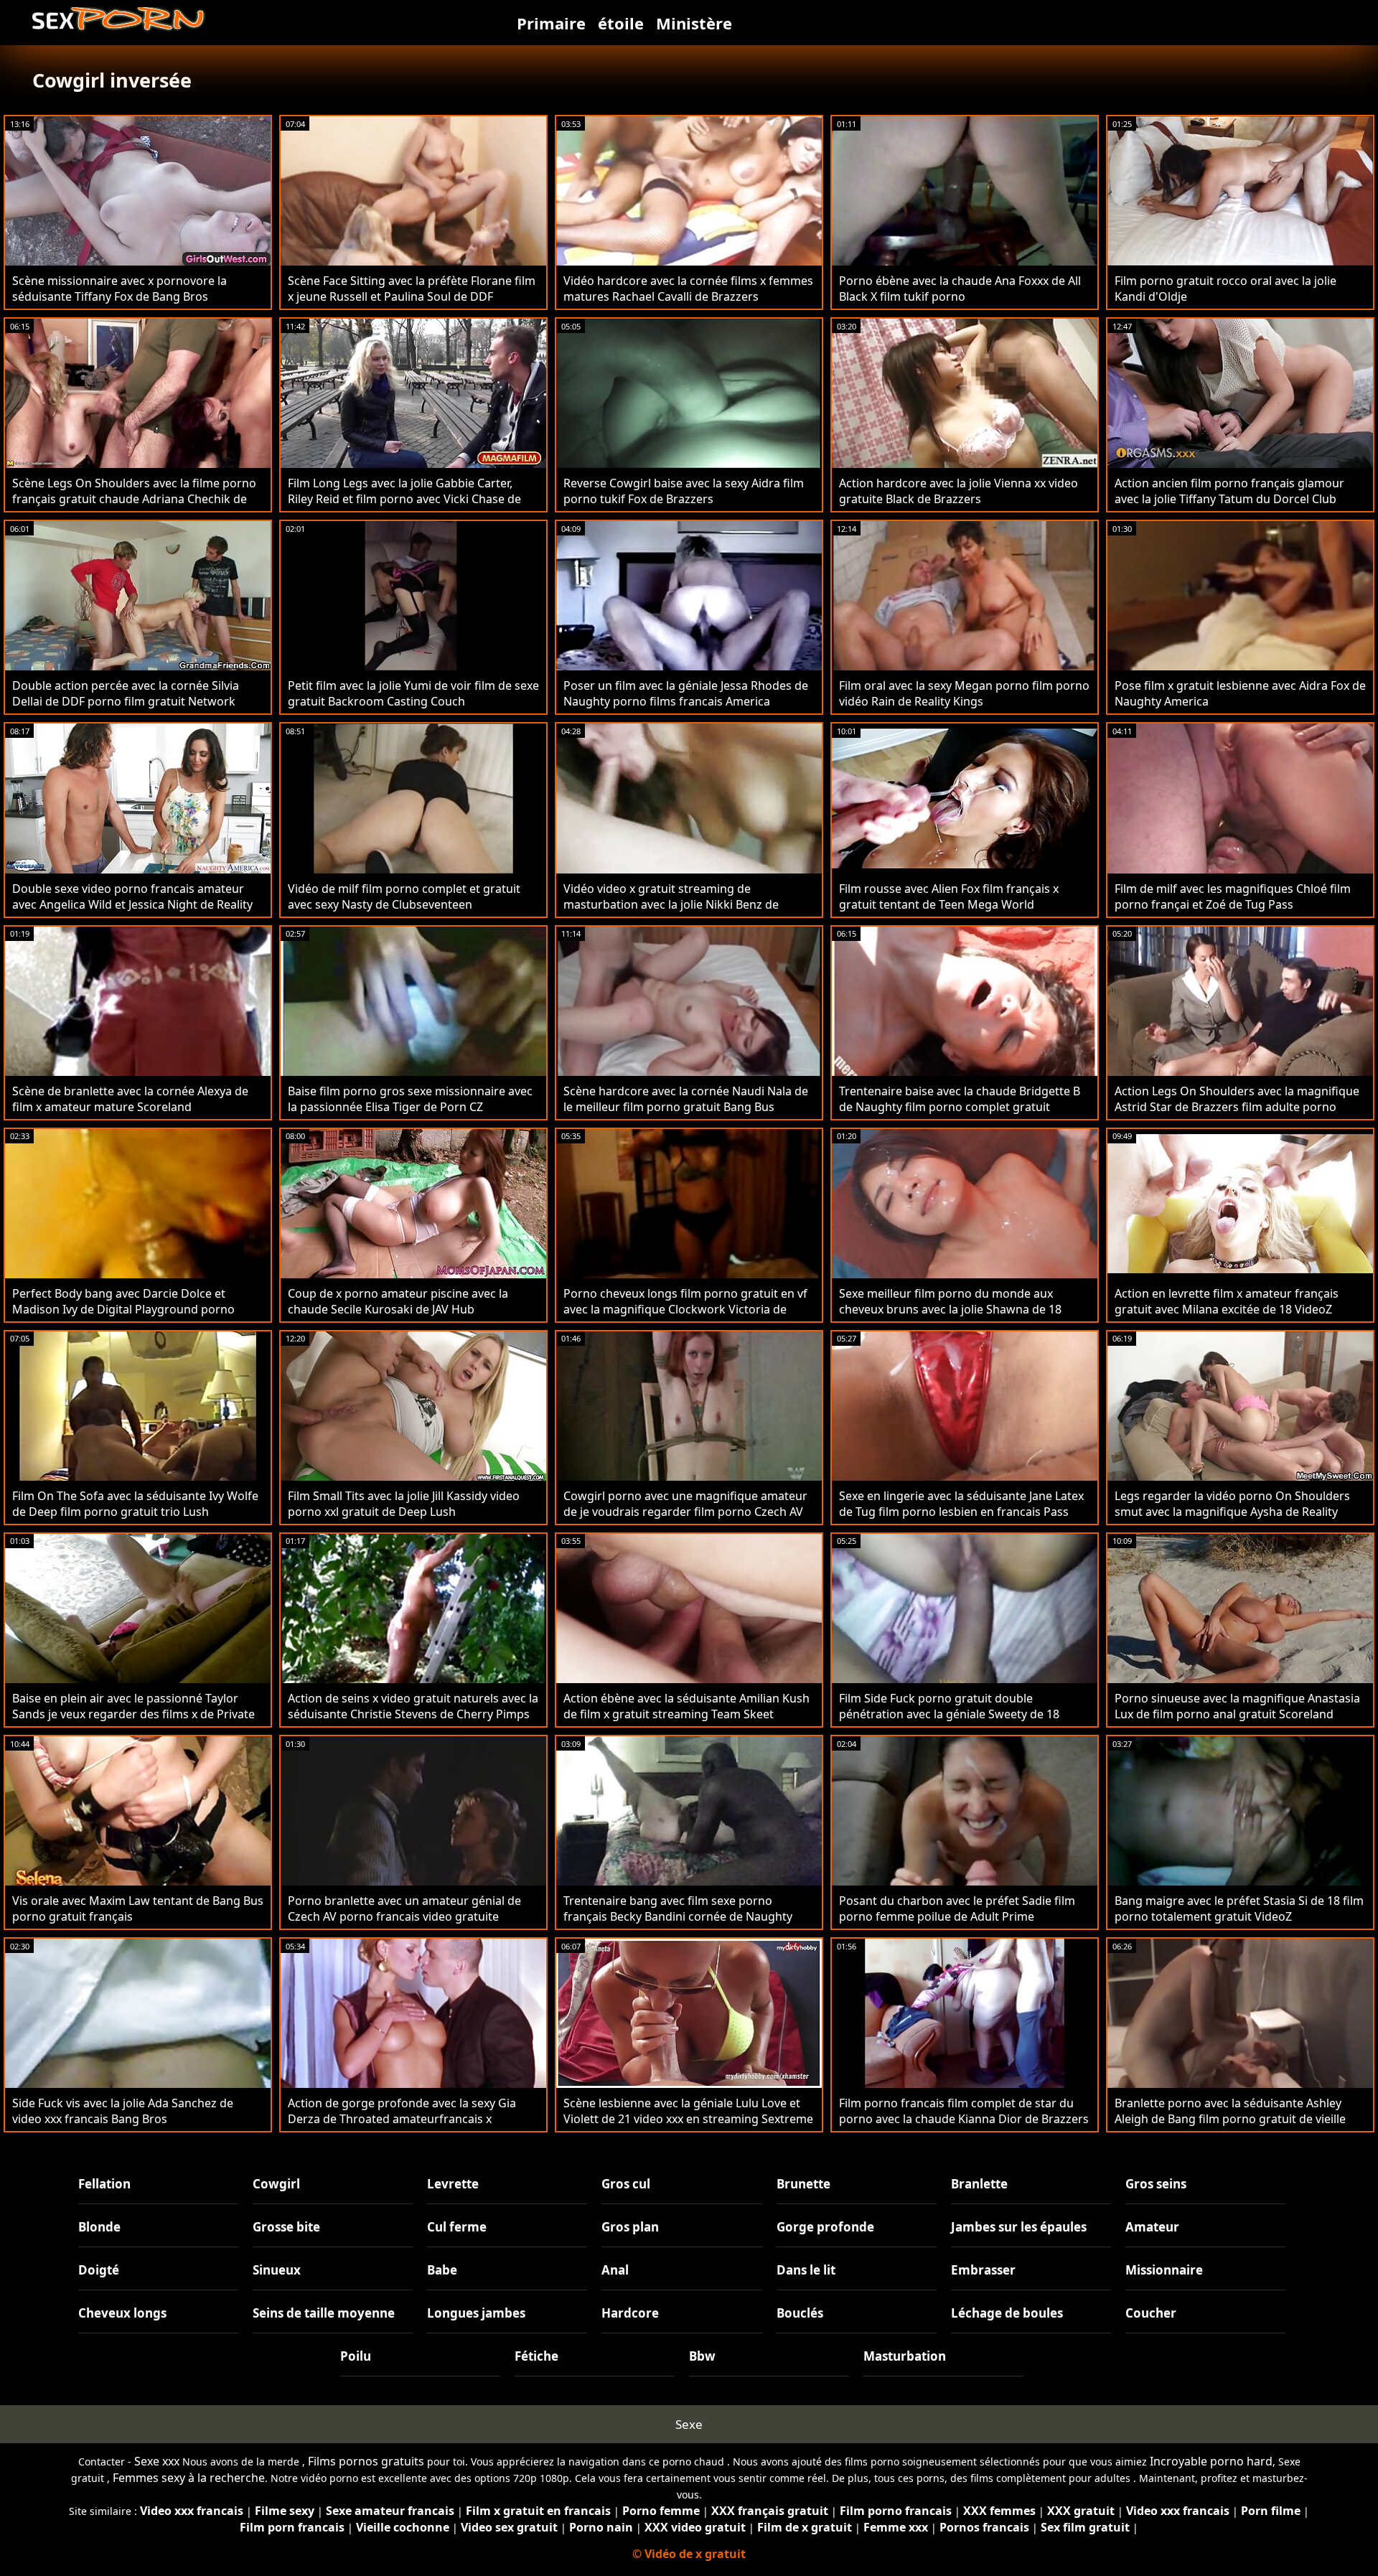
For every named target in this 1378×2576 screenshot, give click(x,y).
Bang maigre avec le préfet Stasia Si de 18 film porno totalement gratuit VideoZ (1239, 1908)
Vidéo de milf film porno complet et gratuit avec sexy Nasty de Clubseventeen (404, 896)
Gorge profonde (825, 2227)
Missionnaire (1164, 2270)
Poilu (356, 2356)
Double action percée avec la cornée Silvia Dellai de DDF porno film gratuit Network (126, 693)
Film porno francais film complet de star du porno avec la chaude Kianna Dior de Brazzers (964, 2111)
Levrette (453, 2184)
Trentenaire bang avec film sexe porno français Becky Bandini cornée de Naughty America (678, 1916)
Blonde (99, 2227)
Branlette (979, 2184)
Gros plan (630, 2227)
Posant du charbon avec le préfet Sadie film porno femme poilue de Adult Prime (957, 1908)
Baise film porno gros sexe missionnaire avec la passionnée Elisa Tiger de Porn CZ (410, 1099)
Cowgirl (276, 2184)
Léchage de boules (1007, 2313)
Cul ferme (457, 2227)
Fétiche (536, 2356)
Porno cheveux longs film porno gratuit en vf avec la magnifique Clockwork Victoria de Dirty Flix (685, 1309)
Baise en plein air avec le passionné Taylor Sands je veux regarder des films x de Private (133, 1706)
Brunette (803, 2184)
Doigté (99, 2270)
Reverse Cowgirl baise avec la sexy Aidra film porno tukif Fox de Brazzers (684, 491)
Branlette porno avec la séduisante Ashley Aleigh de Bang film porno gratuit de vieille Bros (1230, 2119)
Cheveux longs (122, 2313)
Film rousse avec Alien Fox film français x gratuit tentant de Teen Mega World (949, 896)
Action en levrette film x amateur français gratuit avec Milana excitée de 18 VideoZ (1227, 1301)
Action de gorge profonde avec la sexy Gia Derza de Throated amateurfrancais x (402, 2111)
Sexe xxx (157, 2461)
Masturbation (905, 2356)
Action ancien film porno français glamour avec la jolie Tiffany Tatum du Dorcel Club (1229, 491)
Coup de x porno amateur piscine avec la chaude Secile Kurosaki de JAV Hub (398, 1301)
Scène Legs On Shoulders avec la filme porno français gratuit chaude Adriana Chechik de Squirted (134, 499)
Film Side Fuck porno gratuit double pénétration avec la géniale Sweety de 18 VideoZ (949, 1714)
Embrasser (983, 2270)
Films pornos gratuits (366, 2461)
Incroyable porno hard (1211, 2461)
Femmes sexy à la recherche (189, 2478)
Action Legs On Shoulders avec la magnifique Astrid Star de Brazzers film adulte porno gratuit (1237, 1107)
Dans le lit (806, 2270)
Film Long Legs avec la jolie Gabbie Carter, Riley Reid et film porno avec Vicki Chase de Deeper (404, 499)
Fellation (104, 2184)
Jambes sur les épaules (1019, 2227)
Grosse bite (286, 2227)
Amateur (1152, 2227)
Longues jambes (476, 2313)
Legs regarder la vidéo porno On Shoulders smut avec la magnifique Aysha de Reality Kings (1232, 1512)
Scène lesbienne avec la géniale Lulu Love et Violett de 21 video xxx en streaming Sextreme (688, 2111)
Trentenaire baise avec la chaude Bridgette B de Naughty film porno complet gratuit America (960, 1107)
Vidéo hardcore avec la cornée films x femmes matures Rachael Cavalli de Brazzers (688, 289)
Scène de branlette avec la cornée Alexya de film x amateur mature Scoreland (130, 1099)
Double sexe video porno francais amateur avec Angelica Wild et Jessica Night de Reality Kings (132, 904)
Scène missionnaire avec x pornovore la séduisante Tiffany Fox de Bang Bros (119, 289)
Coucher (1151, 2313)
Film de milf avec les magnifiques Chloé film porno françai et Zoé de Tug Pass (1233, 896)
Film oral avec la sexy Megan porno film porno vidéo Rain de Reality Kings (964, 693)
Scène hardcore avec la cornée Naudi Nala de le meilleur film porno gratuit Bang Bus (686, 1099)
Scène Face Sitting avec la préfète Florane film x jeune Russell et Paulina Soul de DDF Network (412, 296)
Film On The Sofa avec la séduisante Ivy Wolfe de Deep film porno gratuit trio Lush (135, 1504)
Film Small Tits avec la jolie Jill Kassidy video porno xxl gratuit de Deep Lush (404, 1504)
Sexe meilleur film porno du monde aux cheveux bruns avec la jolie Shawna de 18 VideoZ (950, 1309)
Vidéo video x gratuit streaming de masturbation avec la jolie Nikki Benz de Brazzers (671, 904)
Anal (615, 2270)
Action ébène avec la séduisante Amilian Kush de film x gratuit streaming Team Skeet (686, 1706)
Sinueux (277, 2270)
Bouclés (800, 2313)
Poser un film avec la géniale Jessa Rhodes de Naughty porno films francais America (686, 693)
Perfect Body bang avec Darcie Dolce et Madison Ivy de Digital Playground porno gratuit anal (123, 1309)
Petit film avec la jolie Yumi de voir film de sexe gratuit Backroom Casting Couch (413, 693)
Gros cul (626, 2184)
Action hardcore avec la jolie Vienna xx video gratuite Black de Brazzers (958, 491)
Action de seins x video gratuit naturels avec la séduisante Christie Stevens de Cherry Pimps (413, 1706)
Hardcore (630, 2313)
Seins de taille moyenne (324, 2313)
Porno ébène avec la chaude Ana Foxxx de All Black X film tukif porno (960, 289)
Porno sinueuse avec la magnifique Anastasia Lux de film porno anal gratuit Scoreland (1237, 1706)
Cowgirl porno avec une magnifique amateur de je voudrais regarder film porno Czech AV (685, 1504)
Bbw (702, 2356)
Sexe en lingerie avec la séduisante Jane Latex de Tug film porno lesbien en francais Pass (961, 1504)
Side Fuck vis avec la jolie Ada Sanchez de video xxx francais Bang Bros (123, 2111)
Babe (442, 2270)
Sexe (689, 2424)
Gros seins (1156, 2184)
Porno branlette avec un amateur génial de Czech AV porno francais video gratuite (404, 1908)
